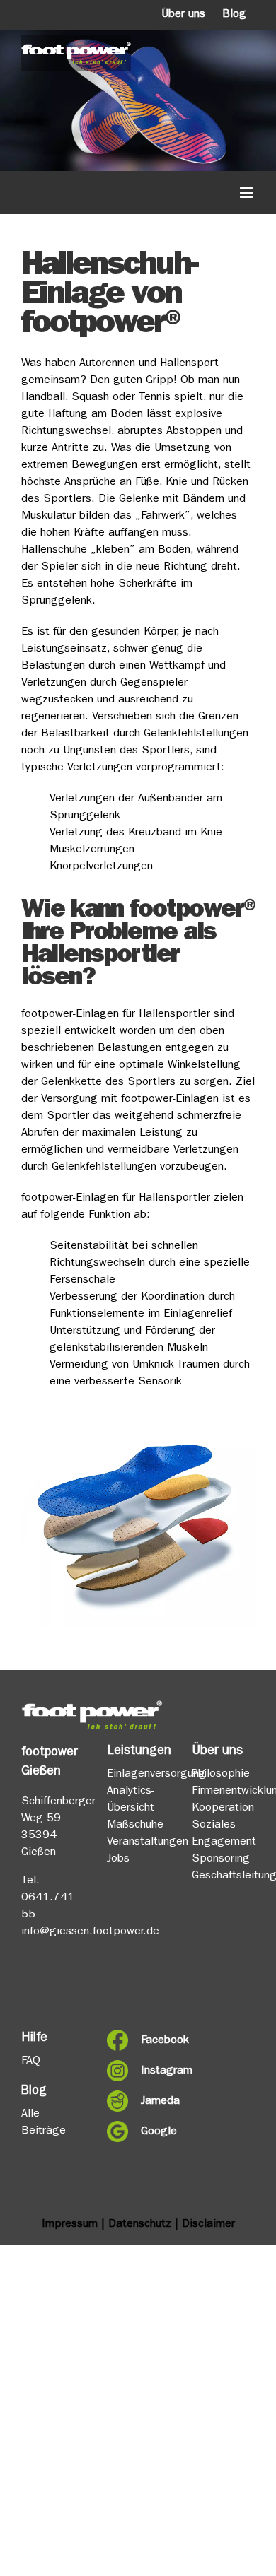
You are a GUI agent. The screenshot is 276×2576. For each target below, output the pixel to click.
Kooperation (223, 1809)
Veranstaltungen (138, 1842)
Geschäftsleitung (223, 1876)
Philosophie (221, 1775)
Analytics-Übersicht (131, 1800)
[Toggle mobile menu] (247, 193)
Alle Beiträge (44, 2123)
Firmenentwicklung (223, 1792)
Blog (234, 15)
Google (155, 2132)
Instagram (155, 2071)
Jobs (118, 1859)
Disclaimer (208, 2225)
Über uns (183, 15)
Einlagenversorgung (138, 1775)
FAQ (31, 2062)
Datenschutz (140, 2225)
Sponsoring (221, 1859)
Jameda (155, 2102)
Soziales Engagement (223, 1834)
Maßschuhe (135, 1825)
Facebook (155, 2041)
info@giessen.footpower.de (90, 1932)
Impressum (70, 2225)
